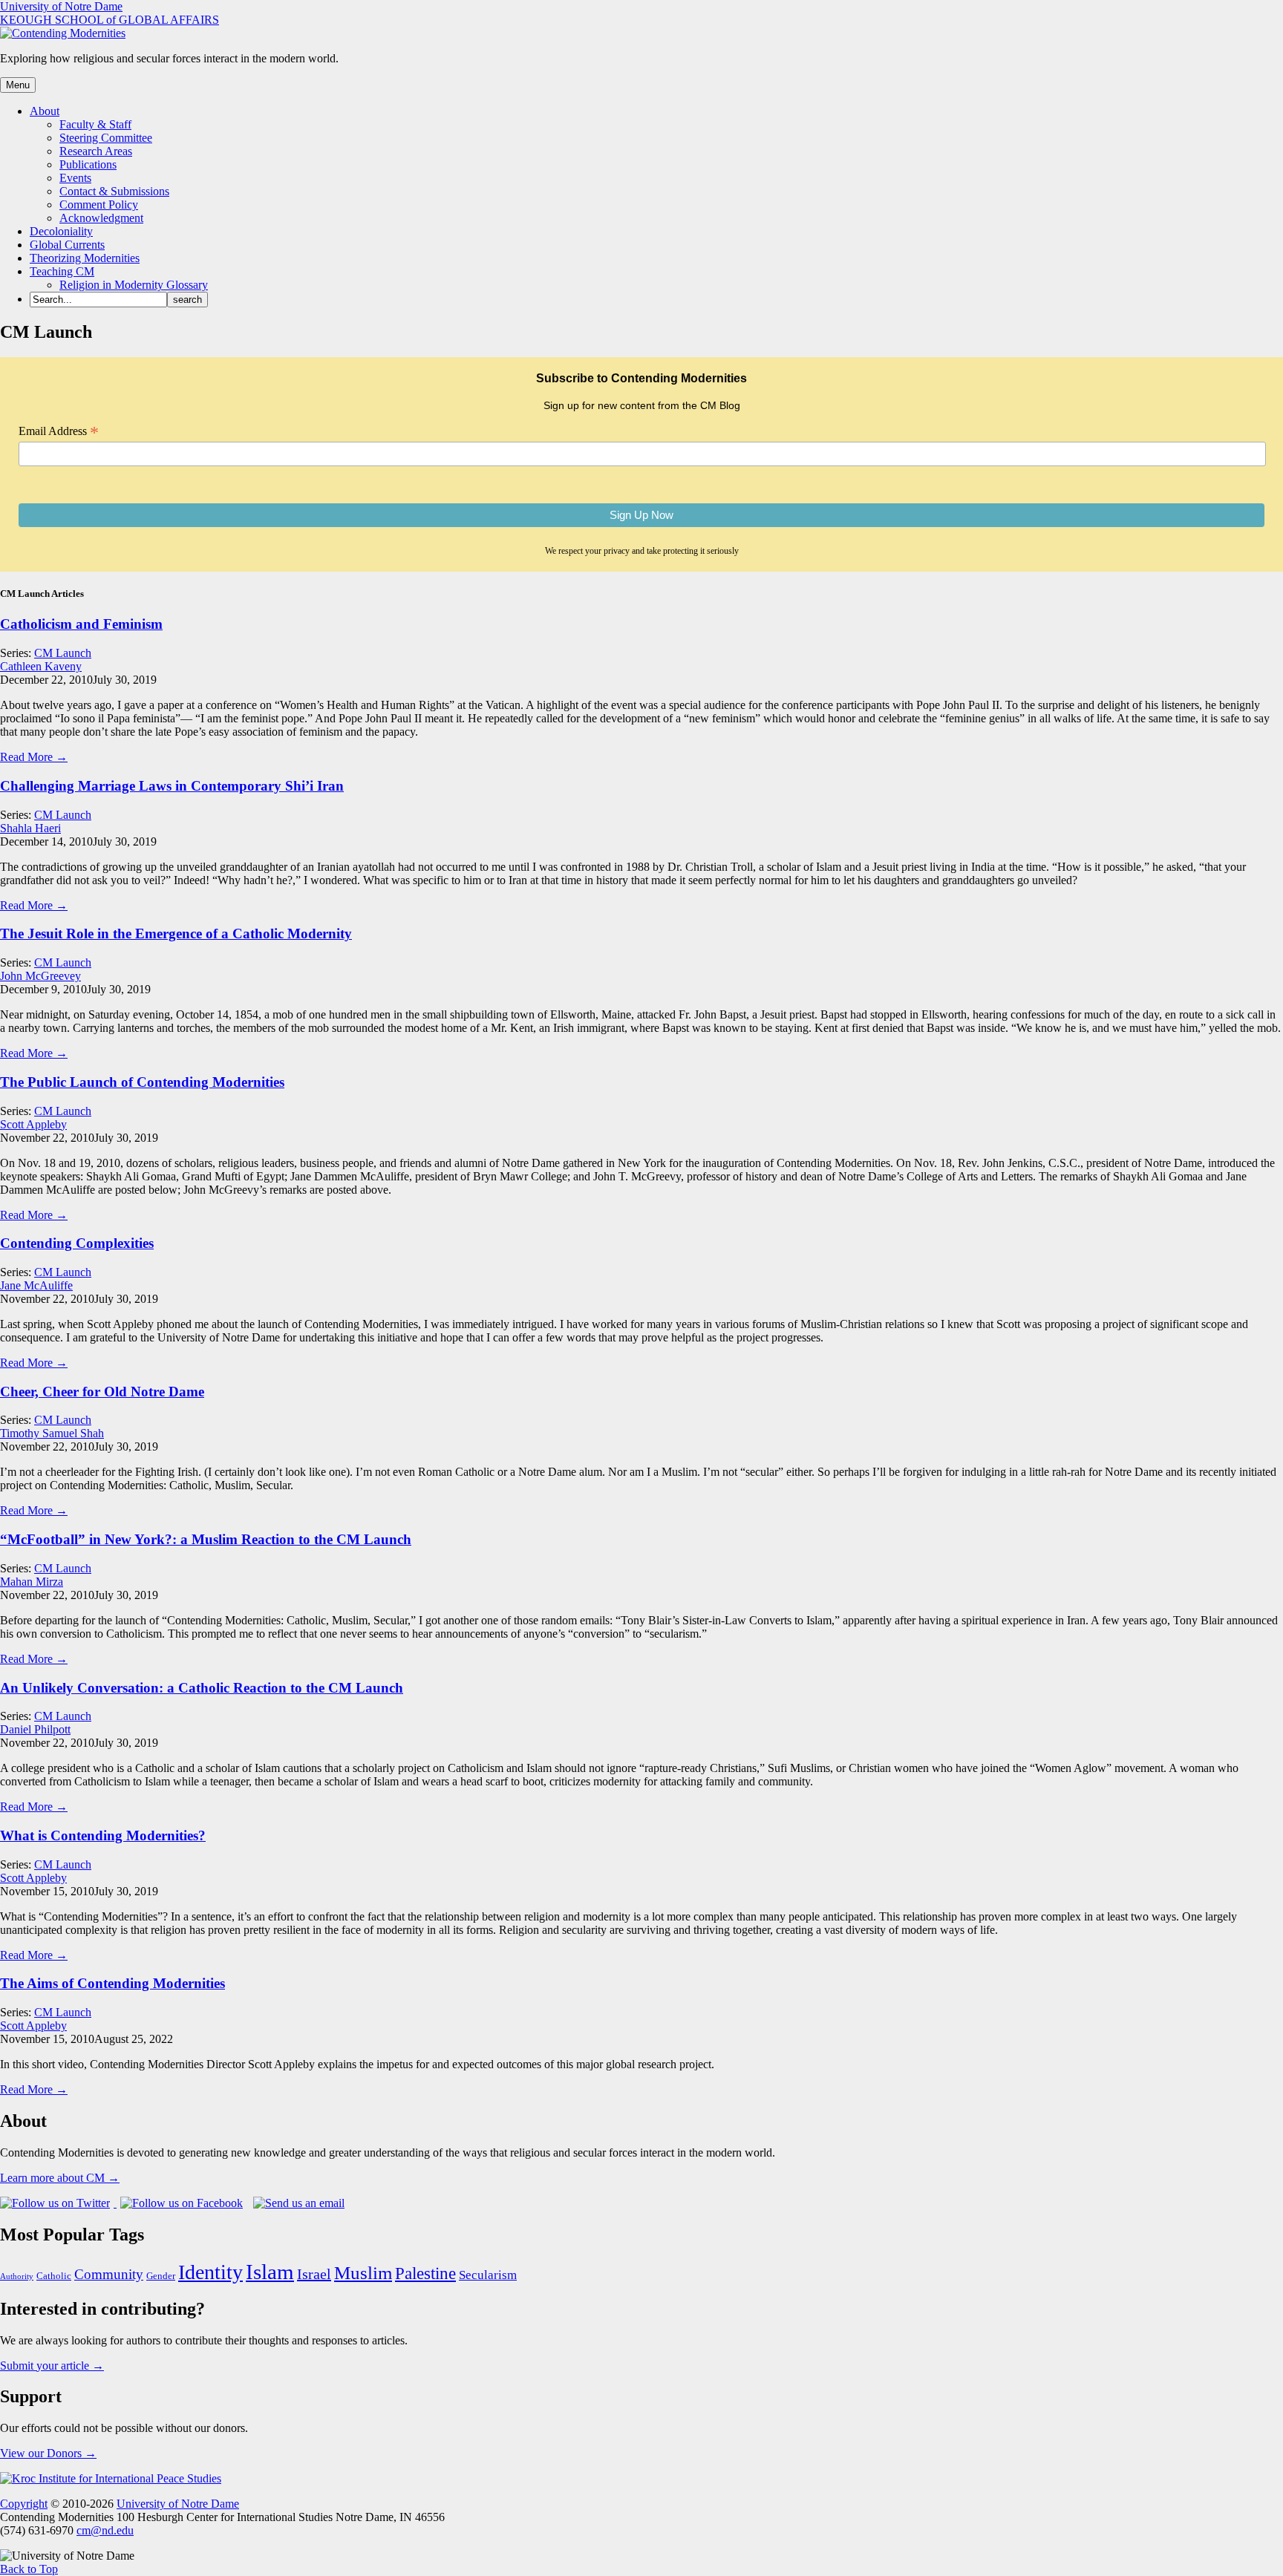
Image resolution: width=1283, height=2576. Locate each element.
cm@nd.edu (105, 2530)
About (45, 111)
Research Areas (96, 151)
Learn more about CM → (60, 2178)
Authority (17, 2276)
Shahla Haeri (30, 828)
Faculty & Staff (95, 124)
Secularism (488, 2275)
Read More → (34, 757)
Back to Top (29, 2569)
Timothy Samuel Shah (52, 1433)
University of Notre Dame (61, 6)
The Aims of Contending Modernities (112, 1983)
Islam (270, 2272)
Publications (88, 164)
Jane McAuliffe (36, 1285)
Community (109, 2274)
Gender (161, 2276)
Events (75, 178)
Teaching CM (62, 271)
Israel (314, 2274)
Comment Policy (99, 205)
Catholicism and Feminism (81, 624)
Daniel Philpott (35, 1729)
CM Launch (63, 653)
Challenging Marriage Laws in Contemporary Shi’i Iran (172, 786)
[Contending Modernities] (63, 33)
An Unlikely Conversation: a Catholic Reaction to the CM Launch (202, 1688)
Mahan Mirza (32, 1582)
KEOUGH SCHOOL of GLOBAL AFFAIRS (110, 20)
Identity (210, 2272)
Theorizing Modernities (85, 258)
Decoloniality (61, 231)
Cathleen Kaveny (41, 666)
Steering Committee (106, 138)
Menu (18, 85)
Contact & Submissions (114, 191)
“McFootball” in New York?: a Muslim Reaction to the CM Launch (206, 1539)
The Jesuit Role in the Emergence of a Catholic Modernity (176, 934)
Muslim (363, 2273)
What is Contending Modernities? (103, 1835)
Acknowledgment (101, 218)
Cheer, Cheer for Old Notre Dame (102, 1392)
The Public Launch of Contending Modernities (142, 1082)
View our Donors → (48, 2453)
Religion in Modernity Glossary (134, 285)
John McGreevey (40, 976)
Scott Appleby (33, 1124)
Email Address (59, 431)
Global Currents (67, 245)
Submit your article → (52, 2366)
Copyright (24, 2504)
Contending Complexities (77, 1243)
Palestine (425, 2273)
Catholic (54, 2276)
